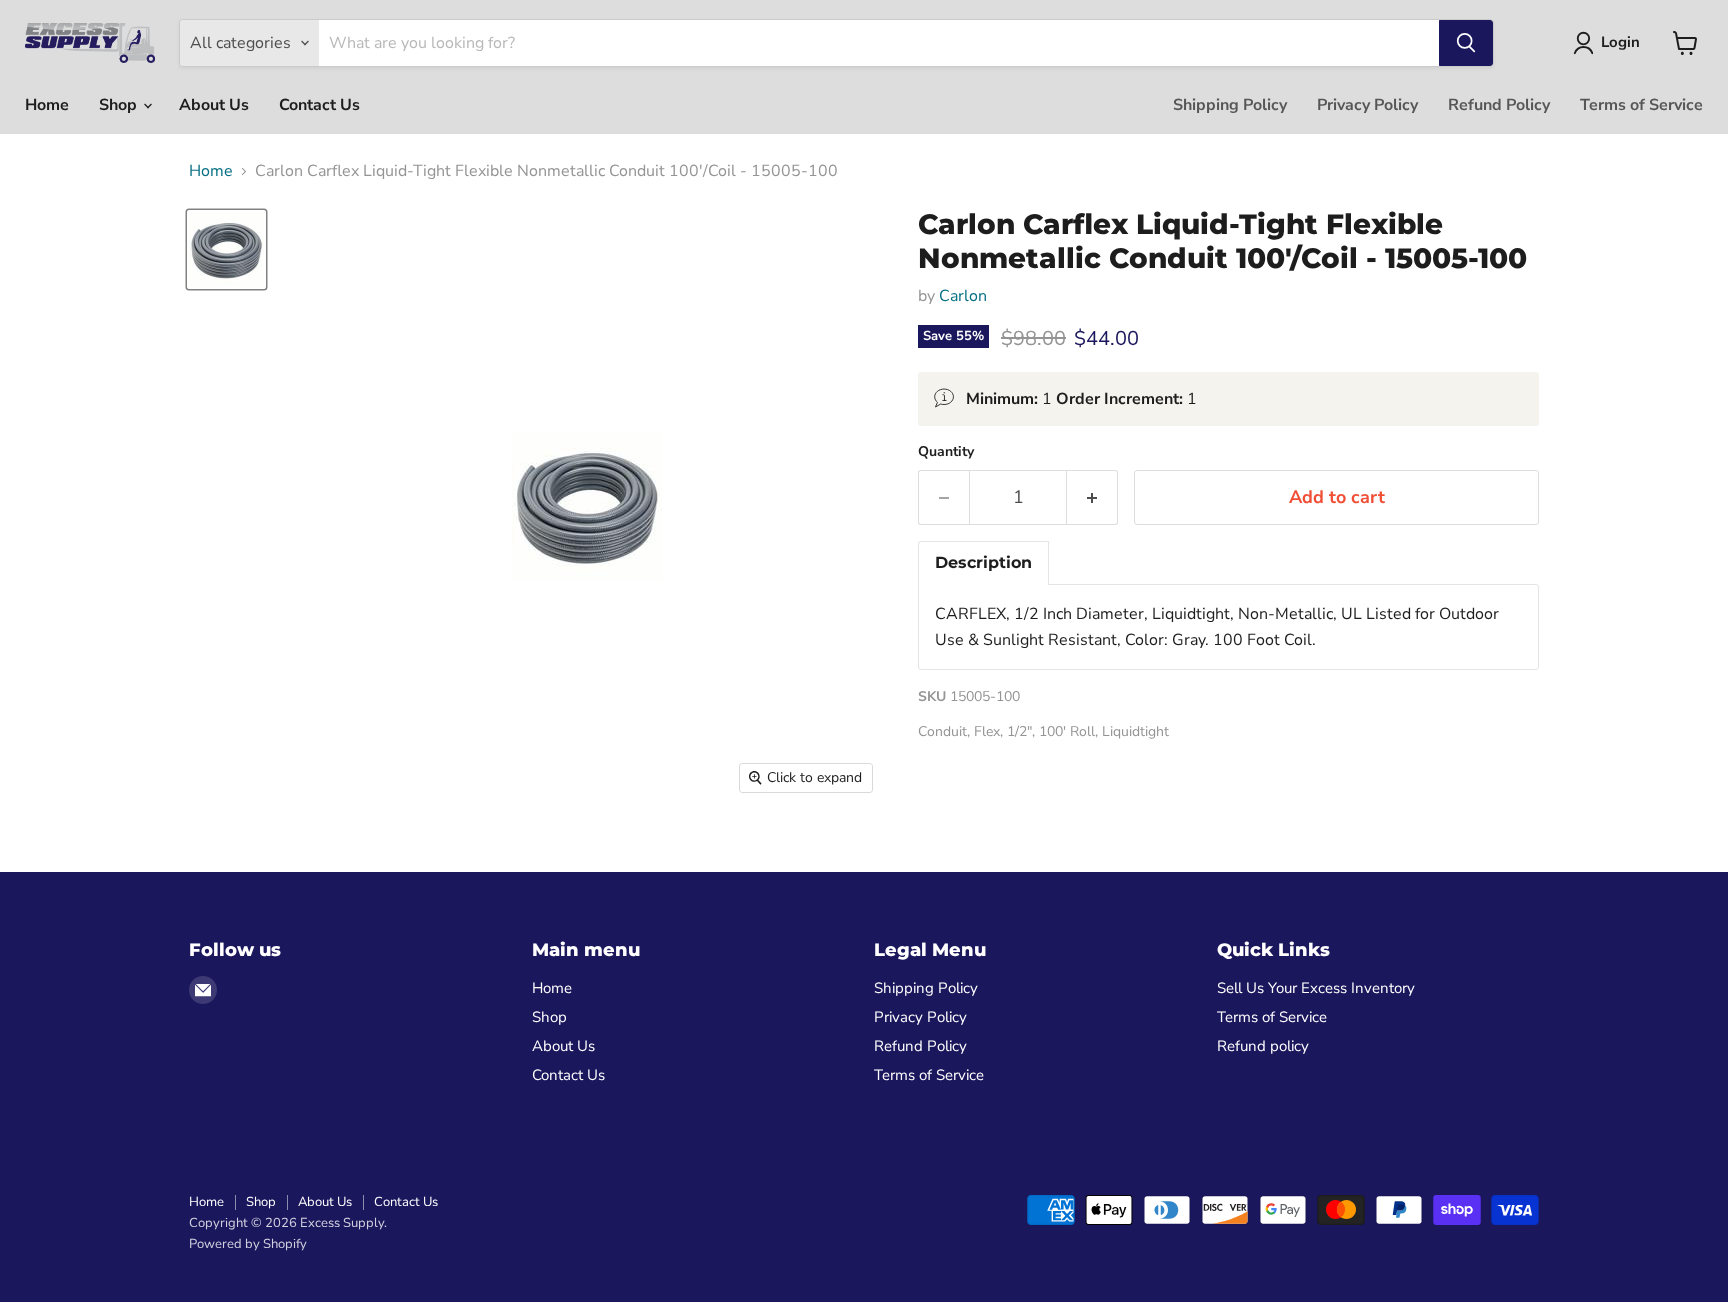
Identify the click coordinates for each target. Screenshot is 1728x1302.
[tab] (983, 563)
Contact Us (319, 105)
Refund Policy (1499, 105)
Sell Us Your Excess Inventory (1316, 988)
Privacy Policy (1367, 105)
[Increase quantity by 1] (1092, 497)
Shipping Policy (1230, 105)
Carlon (963, 296)
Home (47, 105)
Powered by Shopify (248, 1244)
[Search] (1466, 43)
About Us (214, 105)
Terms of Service (1641, 105)
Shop (120, 105)
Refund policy (1263, 1046)
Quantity (946, 452)
